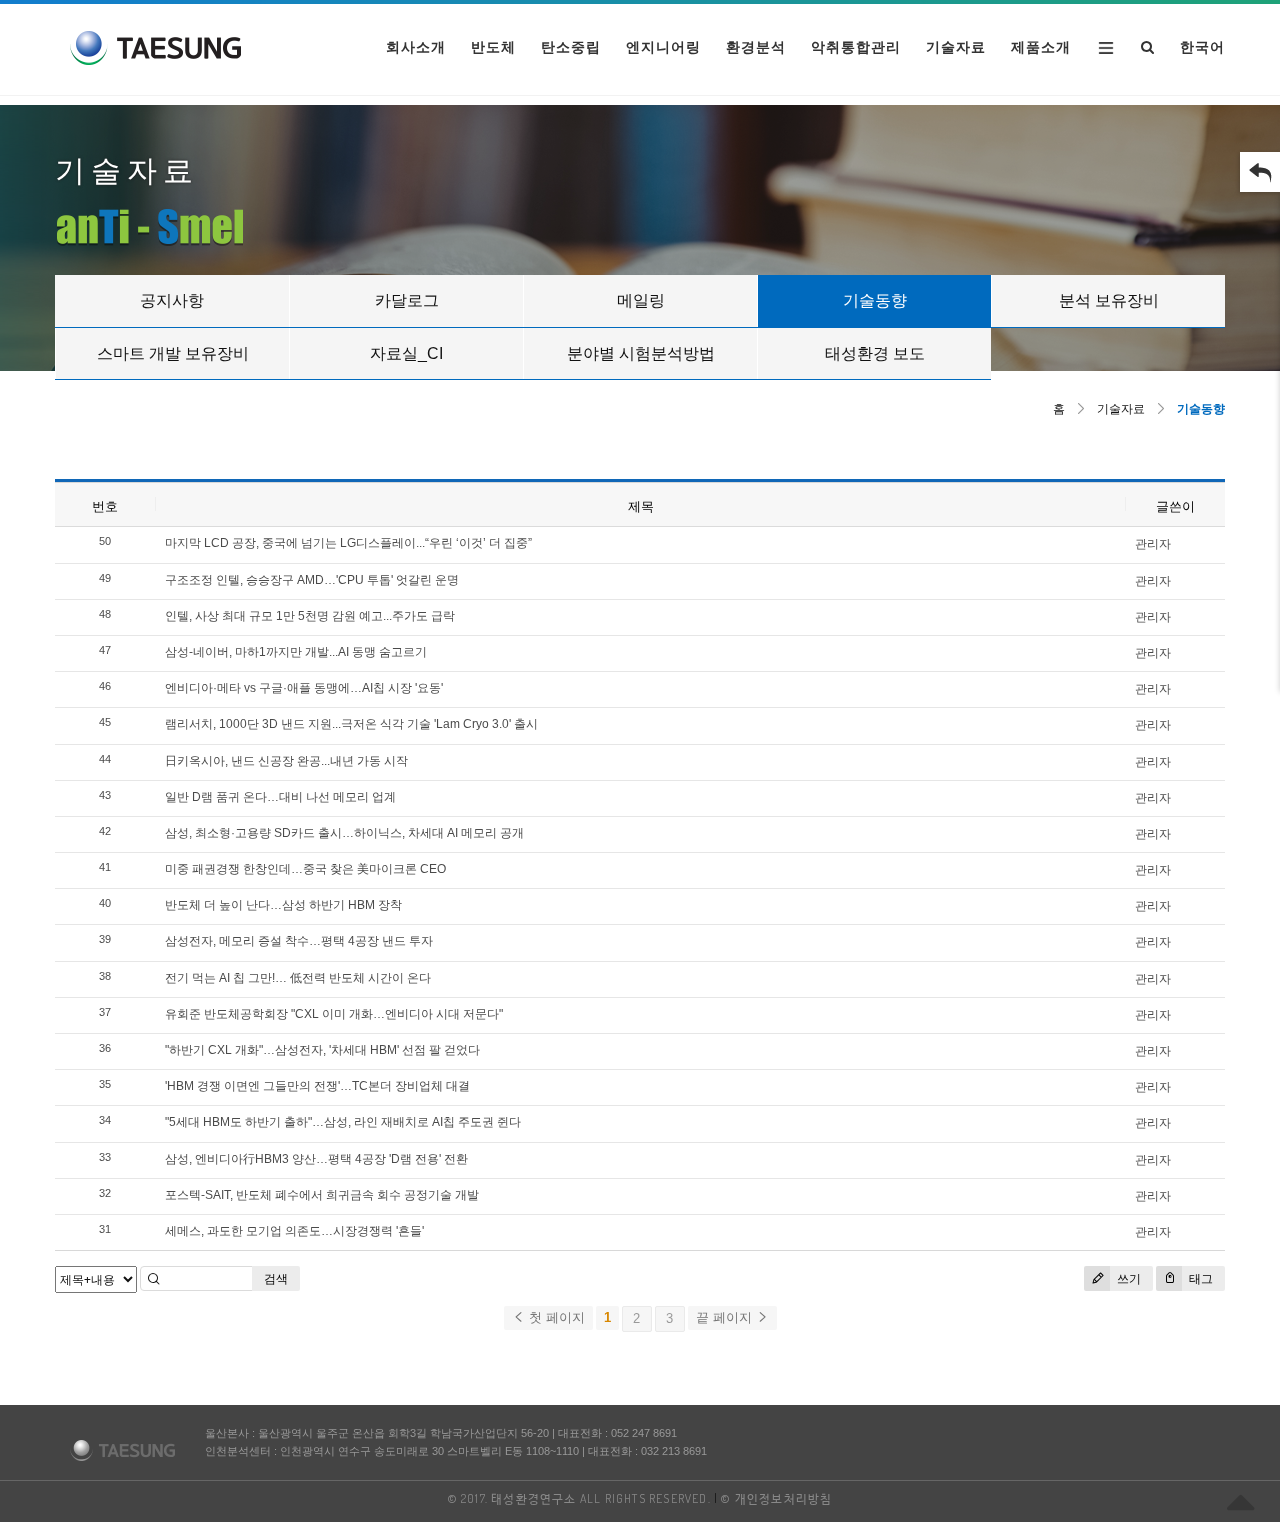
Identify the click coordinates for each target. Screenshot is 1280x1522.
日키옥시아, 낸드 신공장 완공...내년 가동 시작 (286, 761)
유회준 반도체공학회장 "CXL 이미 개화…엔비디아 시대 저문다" (334, 1014)
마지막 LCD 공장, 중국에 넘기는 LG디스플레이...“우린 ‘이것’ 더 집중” (348, 543)
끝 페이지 (726, 1317)
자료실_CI (406, 353)
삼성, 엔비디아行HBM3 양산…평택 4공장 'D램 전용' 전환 (316, 1159)
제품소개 (1041, 47)
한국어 (1202, 47)
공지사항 (172, 300)
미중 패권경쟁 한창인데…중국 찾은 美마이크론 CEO (305, 869)
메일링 (641, 300)
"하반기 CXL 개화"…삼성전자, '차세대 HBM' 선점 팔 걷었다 (322, 1050)
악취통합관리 (856, 47)
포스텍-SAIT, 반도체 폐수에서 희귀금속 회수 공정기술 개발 (322, 1195)
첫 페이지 (555, 1317)
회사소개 (416, 47)
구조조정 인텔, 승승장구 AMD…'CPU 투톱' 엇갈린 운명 (312, 580)
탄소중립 (571, 47)
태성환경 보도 (875, 353)
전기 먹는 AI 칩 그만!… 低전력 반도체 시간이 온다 (298, 978)
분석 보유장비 (1109, 300)
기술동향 (875, 300)
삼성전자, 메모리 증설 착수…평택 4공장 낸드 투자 (299, 941)
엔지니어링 (663, 47)
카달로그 (407, 300)
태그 (1199, 1279)
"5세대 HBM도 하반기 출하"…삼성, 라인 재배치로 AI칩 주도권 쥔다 (343, 1122)
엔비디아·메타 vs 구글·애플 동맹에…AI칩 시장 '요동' (304, 688)
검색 (276, 1279)
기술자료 (956, 47)
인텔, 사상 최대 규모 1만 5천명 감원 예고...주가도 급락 (310, 616)
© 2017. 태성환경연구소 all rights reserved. (579, 1498)
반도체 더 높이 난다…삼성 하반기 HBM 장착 (283, 905)
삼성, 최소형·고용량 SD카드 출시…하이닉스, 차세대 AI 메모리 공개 (344, 833)
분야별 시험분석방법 (641, 353)
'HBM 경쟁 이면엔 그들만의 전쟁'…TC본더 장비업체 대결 (317, 1086)
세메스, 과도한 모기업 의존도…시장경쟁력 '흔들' (294, 1231)
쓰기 (1127, 1279)
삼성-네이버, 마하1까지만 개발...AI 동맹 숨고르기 (296, 652)
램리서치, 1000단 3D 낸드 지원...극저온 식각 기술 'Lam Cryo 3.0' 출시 (351, 724)
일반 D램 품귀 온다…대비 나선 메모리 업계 (280, 797)
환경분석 (756, 47)
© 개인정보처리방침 (776, 1498)
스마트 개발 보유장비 (173, 353)
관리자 (1153, 544)
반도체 (493, 47)
